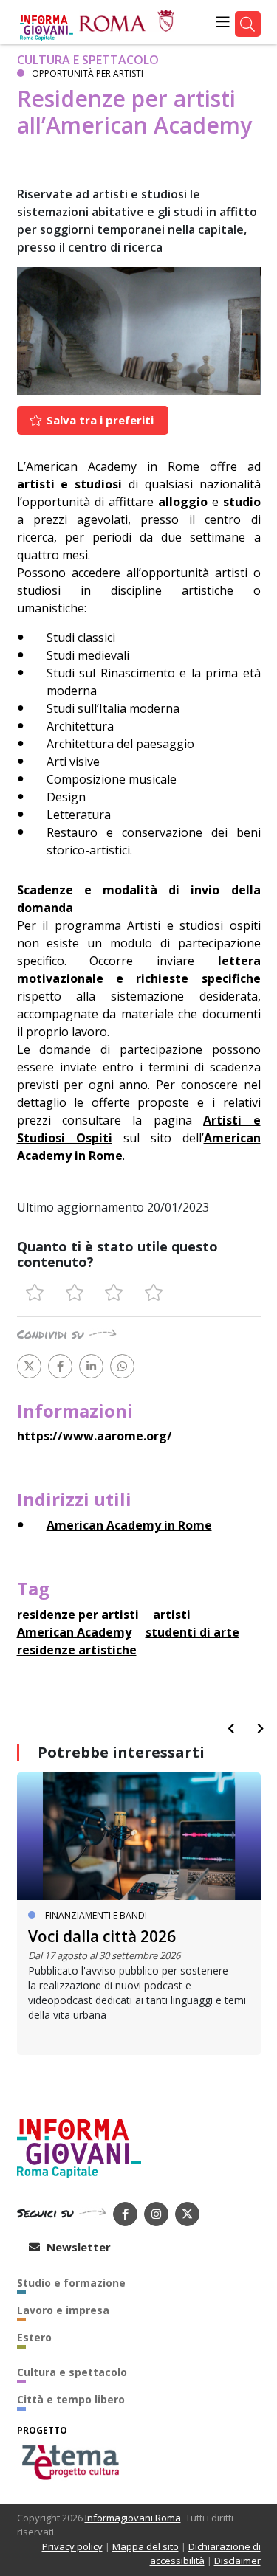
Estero (34, 2337)
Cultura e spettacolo (88, 60)
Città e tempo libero (71, 2399)
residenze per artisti (78, 1615)
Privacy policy (72, 2546)
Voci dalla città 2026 (102, 1936)
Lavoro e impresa (63, 2310)
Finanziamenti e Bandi (96, 1915)
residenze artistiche (77, 1650)
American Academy (74, 1632)
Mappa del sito (146, 2546)
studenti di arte (192, 1632)
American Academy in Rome (129, 1525)
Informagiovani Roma (133, 2518)
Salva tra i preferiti (99, 420)
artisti (172, 1615)
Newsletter (77, 2247)
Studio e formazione (71, 2283)
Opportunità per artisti (88, 73)
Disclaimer (237, 2561)
